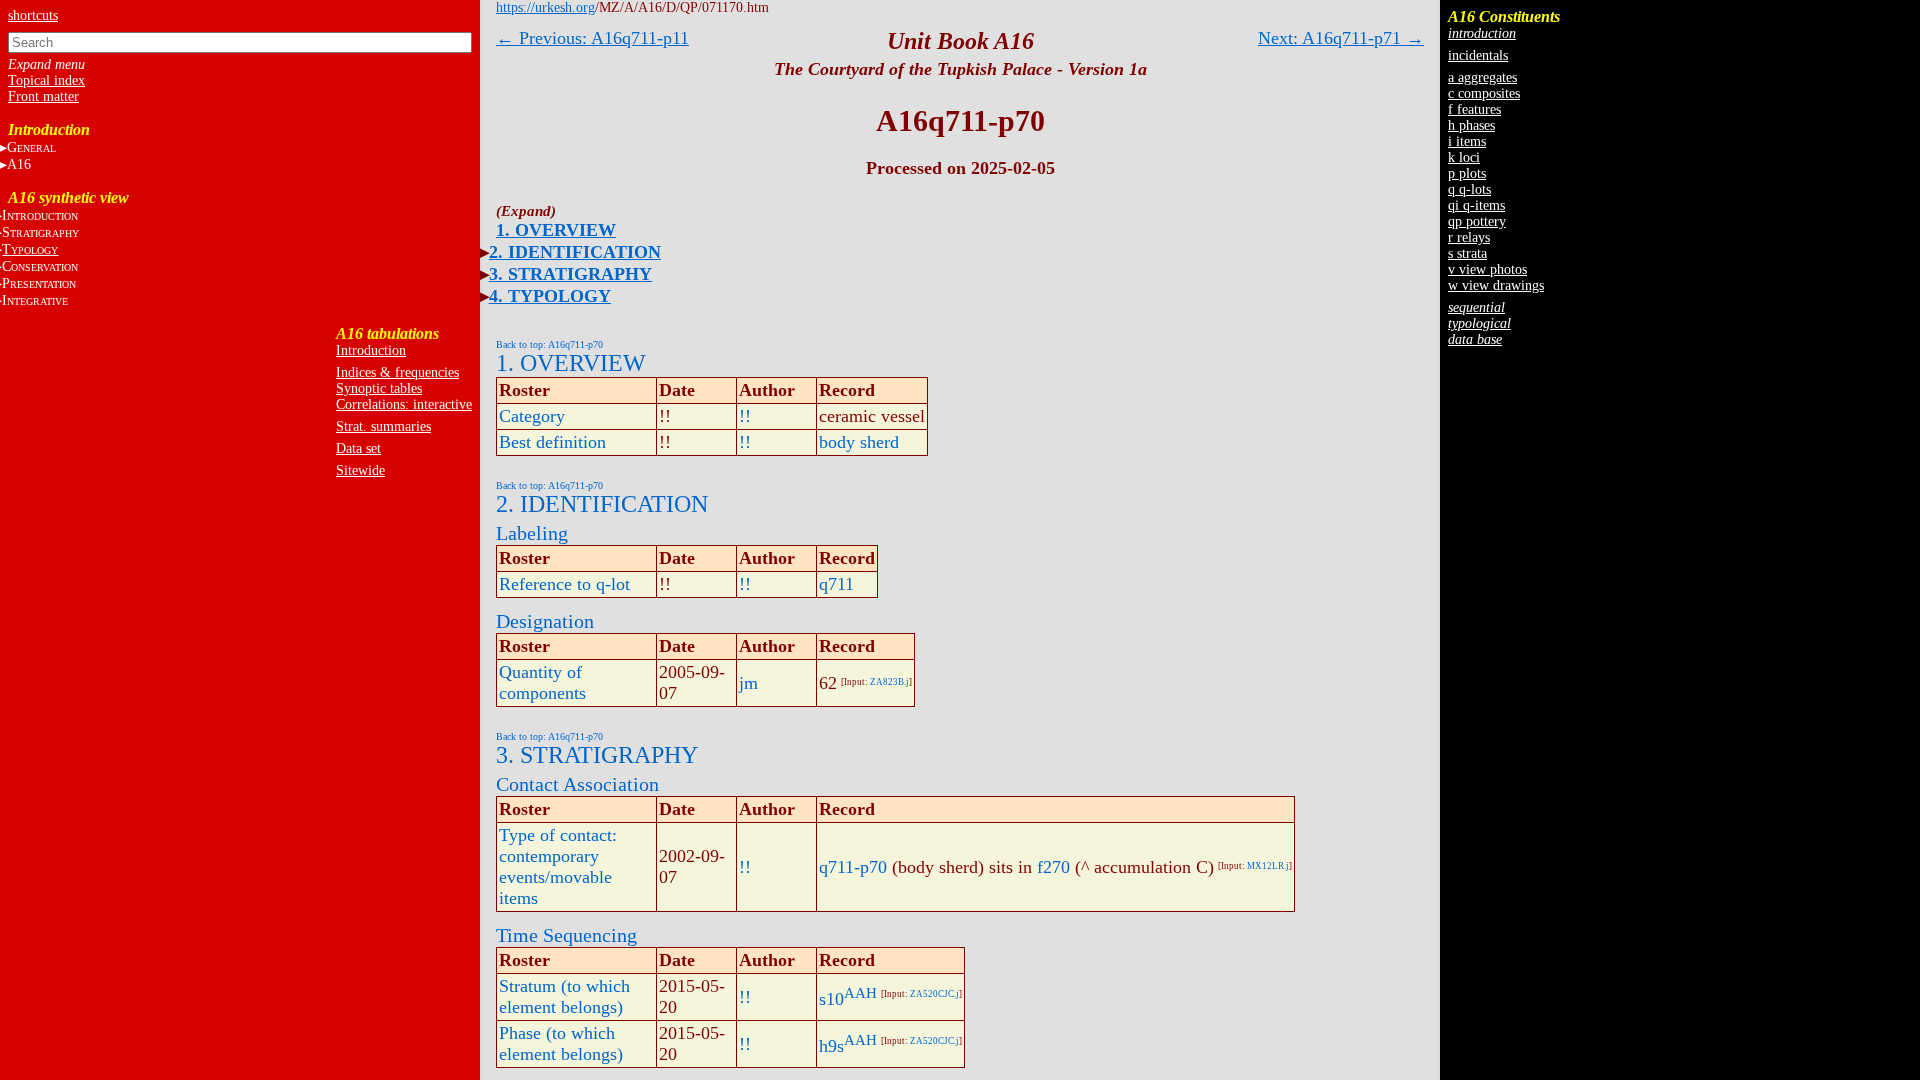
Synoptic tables (379, 388)
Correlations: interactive (404, 404)
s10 (831, 999)
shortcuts (33, 15)
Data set (358, 448)
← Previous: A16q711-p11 (592, 38)
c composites (1484, 93)
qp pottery (1477, 221)
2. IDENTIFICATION (575, 252)
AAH (860, 993)
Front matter (43, 96)
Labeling (532, 533)
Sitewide (360, 470)
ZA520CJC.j (934, 994)
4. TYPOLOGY (550, 296)
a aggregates (1482, 77)
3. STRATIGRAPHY (570, 274)
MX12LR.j (1268, 866)
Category (532, 416)
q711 (836, 584)
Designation (545, 621)
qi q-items (1476, 205)
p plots (1467, 173)
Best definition (552, 442)
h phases (1471, 125)
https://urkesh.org (545, 7)
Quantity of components (542, 682)
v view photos (1487, 269)
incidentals (1478, 55)
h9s (831, 1046)
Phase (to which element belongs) (561, 1043)
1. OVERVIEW (556, 230)
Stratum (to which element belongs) (564, 996)
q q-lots (1469, 189)
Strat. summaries (383, 426)
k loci (1464, 157)
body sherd (859, 442)
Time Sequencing (566, 935)
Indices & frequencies (397, 372)
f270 (1053, 867)
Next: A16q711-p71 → (1341, 38)
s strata (1467, 253)
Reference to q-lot (564, 584)
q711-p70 (853, 867)
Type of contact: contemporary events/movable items (558, 866)
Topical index (46, 80)
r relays (1469, 237)
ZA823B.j (889, 682)
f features (1474, 109)
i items (1467, 141)
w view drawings (1496, 285)
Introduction (371, 350)
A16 (19, 164)
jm (748, 683)
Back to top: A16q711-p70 (549, 344)
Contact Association (577, 784)
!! (745, 416)
